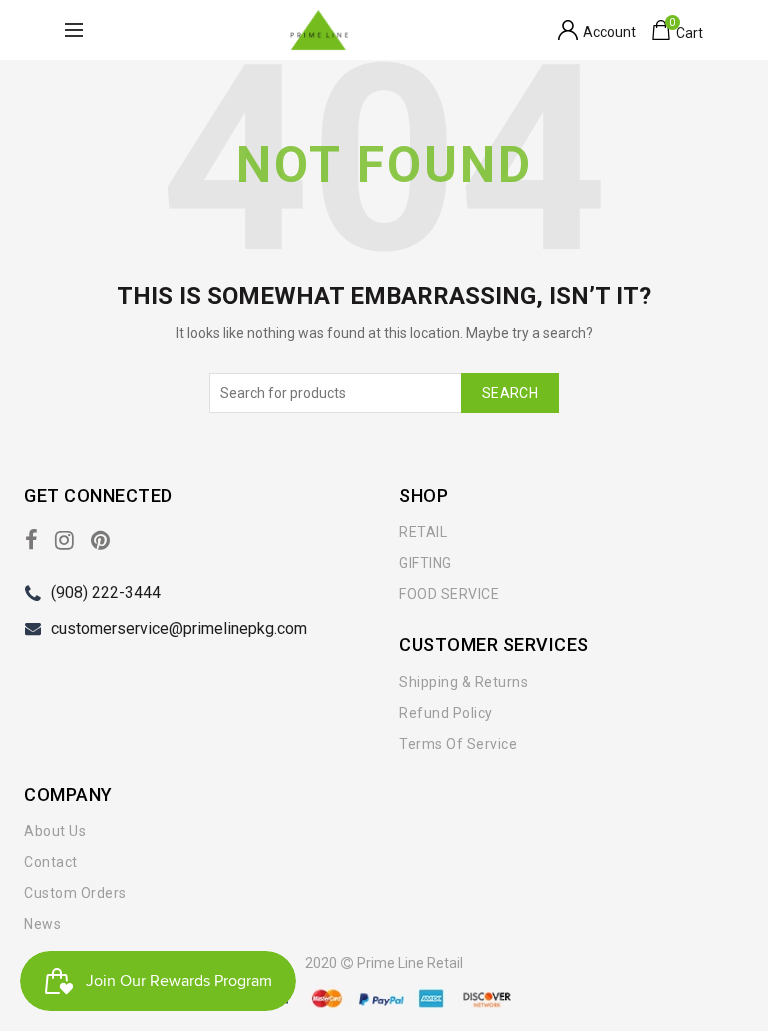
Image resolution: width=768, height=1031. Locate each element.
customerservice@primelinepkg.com (179, 628)
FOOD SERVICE (449, 594)
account (609, 32)
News (42, 924)
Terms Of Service (458, 744)
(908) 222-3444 (106, 592)
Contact (51, 862)
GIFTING (425, 563)
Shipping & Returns (463, 682)
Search (510, 393)
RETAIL (423, 532)
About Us (55, 831)
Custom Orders (75, 893)
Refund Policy (446, 713)
